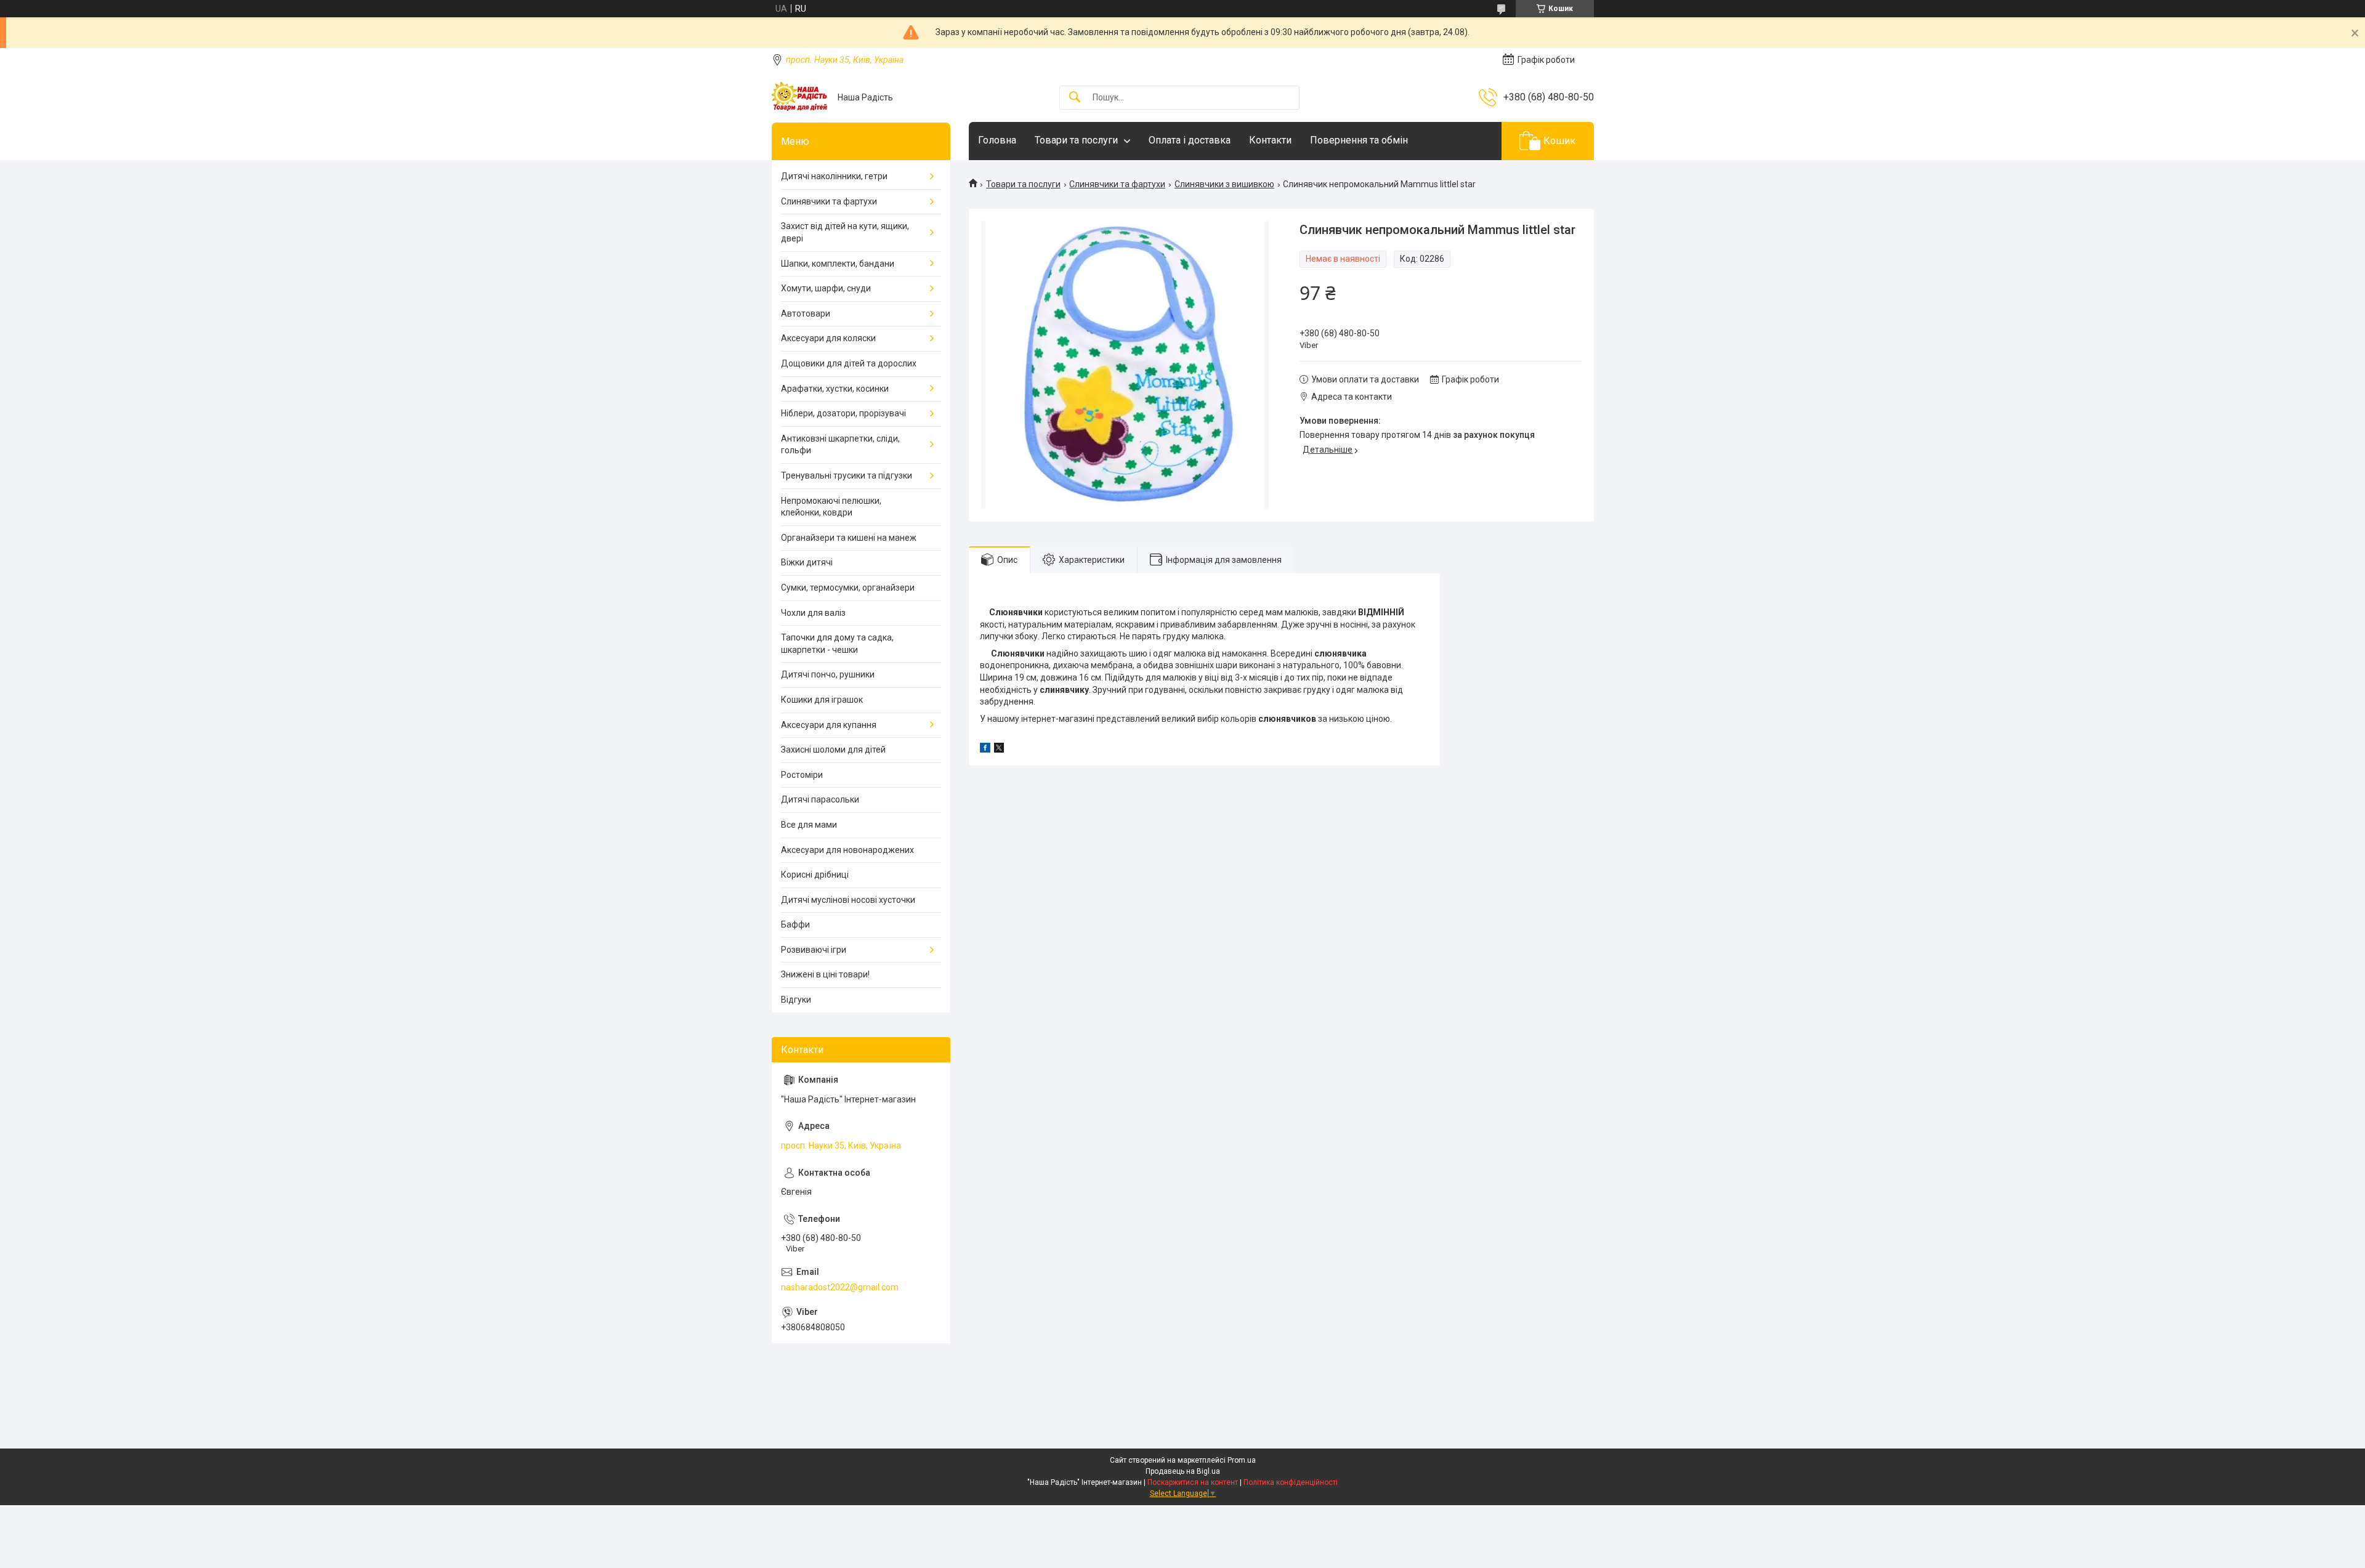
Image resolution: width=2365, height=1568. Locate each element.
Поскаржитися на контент (1193, 1482)
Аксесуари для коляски (828, 338)
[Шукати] (1075, 98)
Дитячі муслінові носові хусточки (848, 900)
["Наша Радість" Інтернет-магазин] (800, 97)
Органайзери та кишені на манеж (849, 538)
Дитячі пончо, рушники (828, 674)
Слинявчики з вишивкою (1224, 184)
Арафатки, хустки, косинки (835, 389)
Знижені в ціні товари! (825, 974)
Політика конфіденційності (1291, 1482)
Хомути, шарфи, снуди (826, 288)
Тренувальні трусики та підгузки (847, 475)
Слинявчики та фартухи (1117, 184)
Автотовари (806, 313)
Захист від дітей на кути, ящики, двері (845, 232)
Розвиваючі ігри (814, 950)
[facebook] (985, 750)
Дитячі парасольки (820, 799)
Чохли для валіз (813, 613)
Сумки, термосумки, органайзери (848, 588)
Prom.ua (1242, 1460)
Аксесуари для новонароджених (847, 850)
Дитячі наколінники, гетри (834, 176)
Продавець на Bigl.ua (1183, 1471)
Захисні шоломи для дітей (833, 750)
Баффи (795, 924)
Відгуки (796, 1000)
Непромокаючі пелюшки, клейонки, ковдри (831, 507)
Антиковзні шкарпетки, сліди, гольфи (840, 445)
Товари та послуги (1076, 140)
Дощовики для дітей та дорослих (849, 363)
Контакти (1270, 140)
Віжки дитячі (807, 562)
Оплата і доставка (1190, 140)
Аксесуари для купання (829, 725)
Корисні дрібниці (815, 875)
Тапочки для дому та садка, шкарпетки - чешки (837, 644)
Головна (997, 140)
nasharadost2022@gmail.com (840, 1287)
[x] (999, 750)
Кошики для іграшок (822, 700)
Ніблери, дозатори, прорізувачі (843, 413)
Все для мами (809, 825)
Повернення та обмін (1359, 140)
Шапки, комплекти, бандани (838, 264)
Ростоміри (802, 775)
